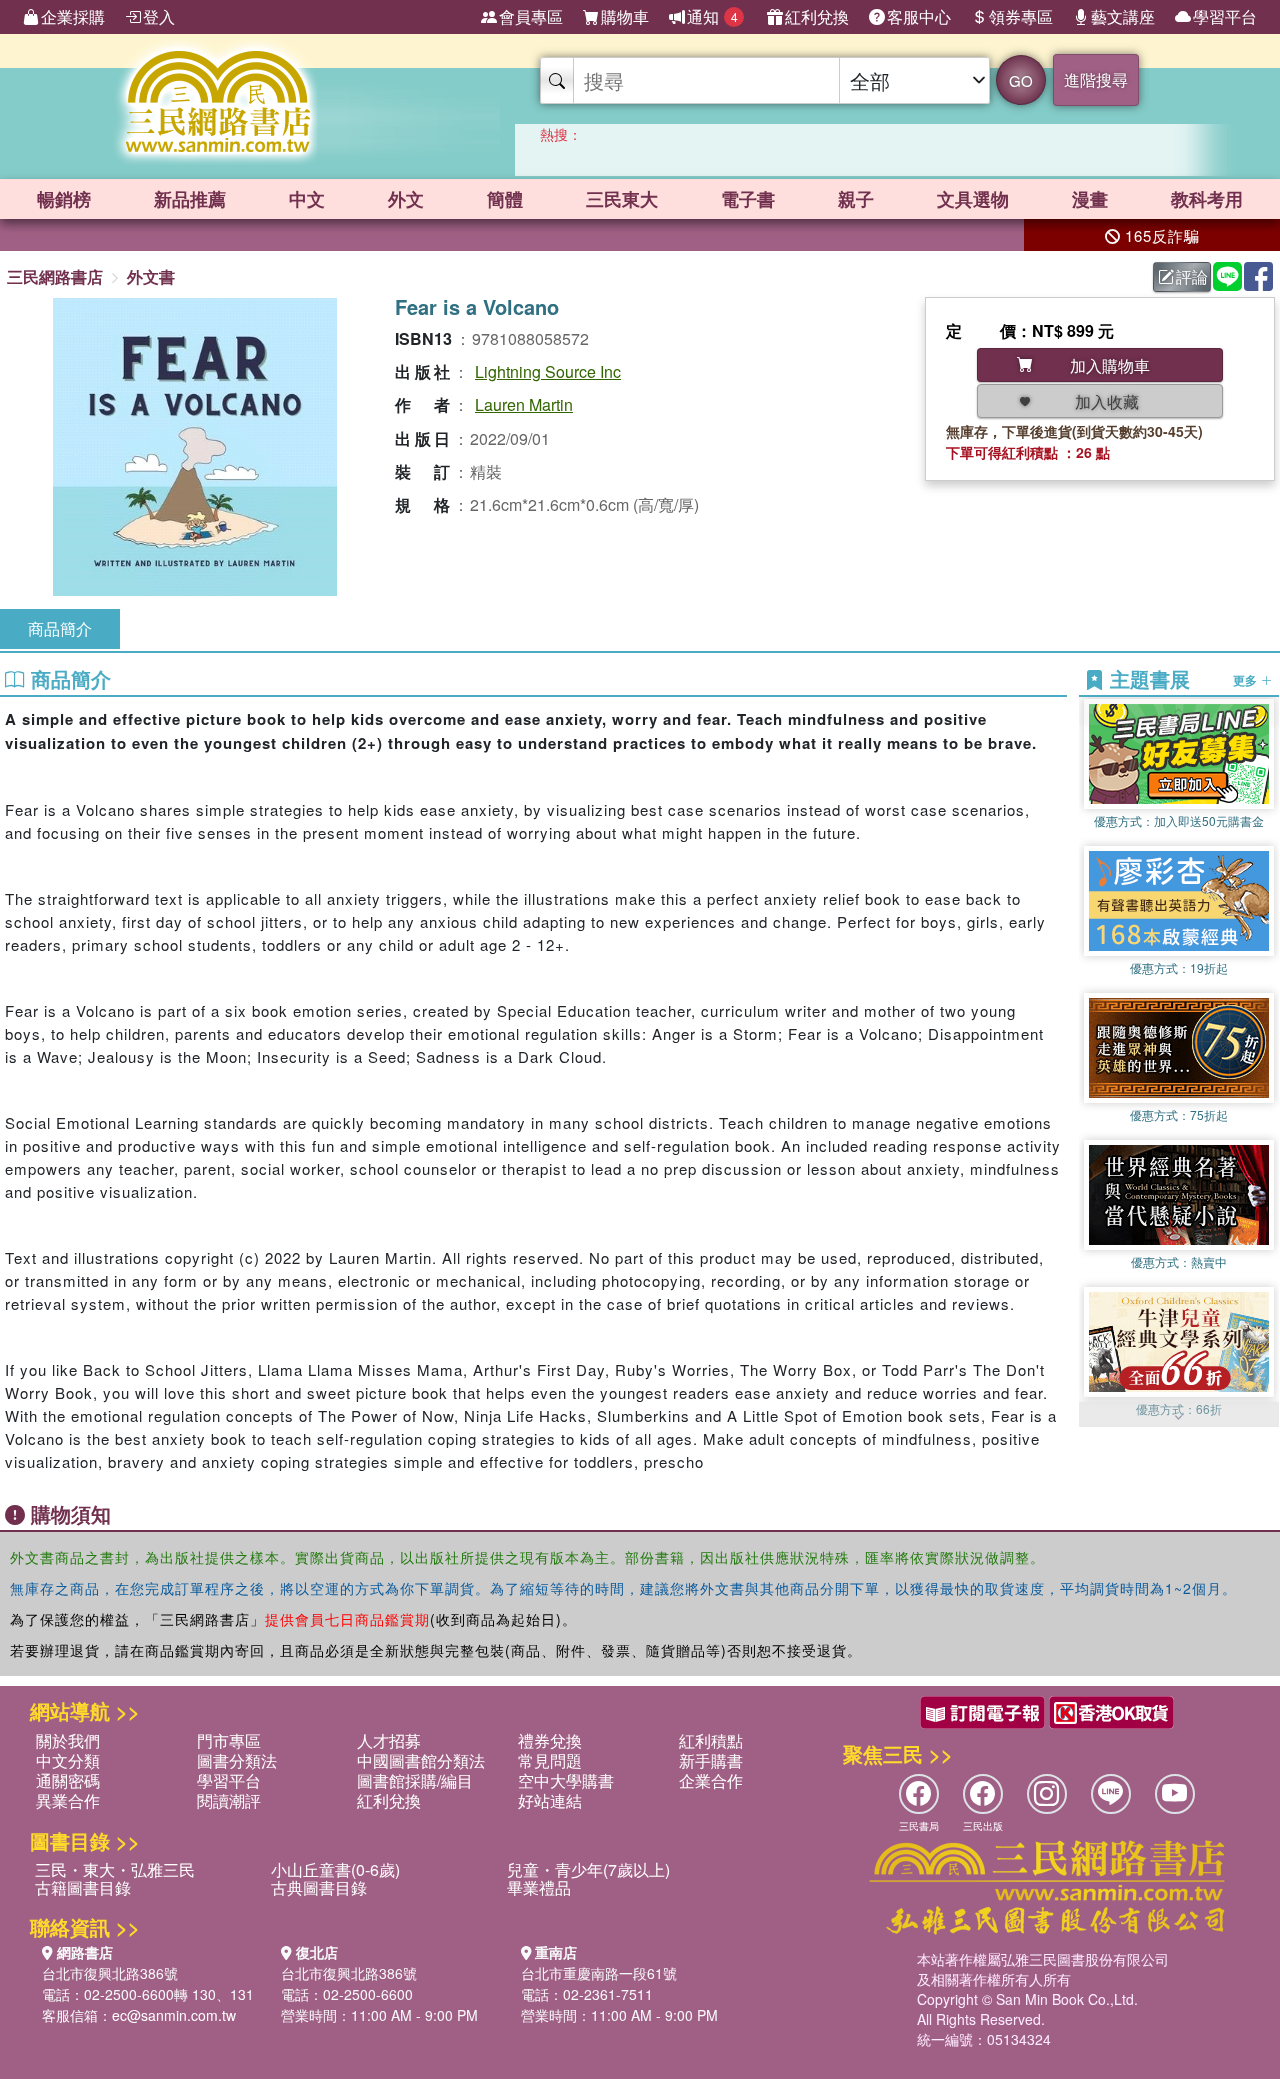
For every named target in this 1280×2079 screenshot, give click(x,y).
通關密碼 (68, 1780)
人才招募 (389, 1740)
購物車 (625, 16)
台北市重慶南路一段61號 (599, 1973)
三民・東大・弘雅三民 (115, 1869)
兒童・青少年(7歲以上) (588, 1869)
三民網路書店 (55, 276)
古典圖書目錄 (319, 1887)
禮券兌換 (550, 1740)
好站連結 (550, 1800)
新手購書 (711, 1760)
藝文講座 (1123, 16)
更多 (1246, 680)
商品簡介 (60, 628)
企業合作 (711, 1780)
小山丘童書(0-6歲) (335, 1869)
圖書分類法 (237, 1760)
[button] (1179, 1417)
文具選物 (973, 199)
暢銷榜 (64, 199)
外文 (406, 199)
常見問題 (550, 1760)
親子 (856, 199)
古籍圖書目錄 (83, 1887)
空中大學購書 (566, 1780)
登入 (159, 16)
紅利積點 (711, 1740)
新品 (190, 199)
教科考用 (1207, 199)
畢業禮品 (539, 1887)
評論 (1192, 276)
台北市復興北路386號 (110, 1973)
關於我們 (68, 1740)
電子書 (748, 199)
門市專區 (229, 1740)
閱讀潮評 (229, 1800)
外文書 (151, 276)
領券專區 (1021, 16)
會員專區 (531, 16)
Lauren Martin (524, 404)
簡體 (505, 199)
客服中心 (919, 16)
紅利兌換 (817, 16)
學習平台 (1225, 16)
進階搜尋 (1096, 79)
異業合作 (68, 1800)
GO (1021, 80)
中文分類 (68, 1760)
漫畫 (1090, 199)
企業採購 (73, 16)
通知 (712, 16)
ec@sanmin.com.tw (174, 2015)
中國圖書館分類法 (421, 1760)
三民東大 (622, 199)
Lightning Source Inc (548, 371)
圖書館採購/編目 (415, 1780)
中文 (307, 199)
